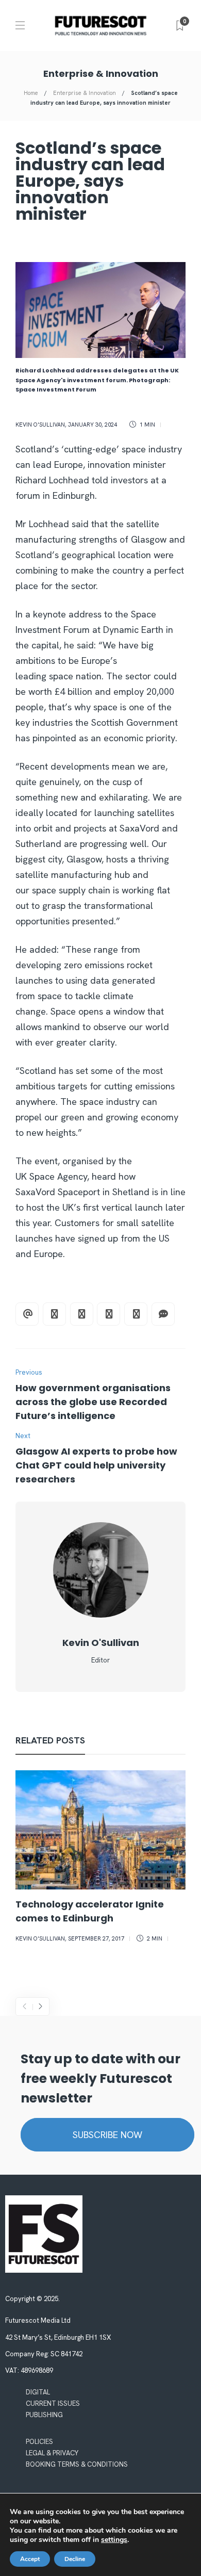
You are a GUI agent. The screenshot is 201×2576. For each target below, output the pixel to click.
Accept (30, 2559)
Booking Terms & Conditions (77, 2464)
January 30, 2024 (93, 425)
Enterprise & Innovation (85, 93)
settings (114, 2540)
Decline (75, 2559)
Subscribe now (107, 2135)
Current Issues (53, 2403)
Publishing (44, 2415)
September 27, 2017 (96, 1938)
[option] (100, 1858)
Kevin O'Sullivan (40, 425)
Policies (39, 2442)
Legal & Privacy (52, 2453)
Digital (38, 2392)
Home (31, 93)
